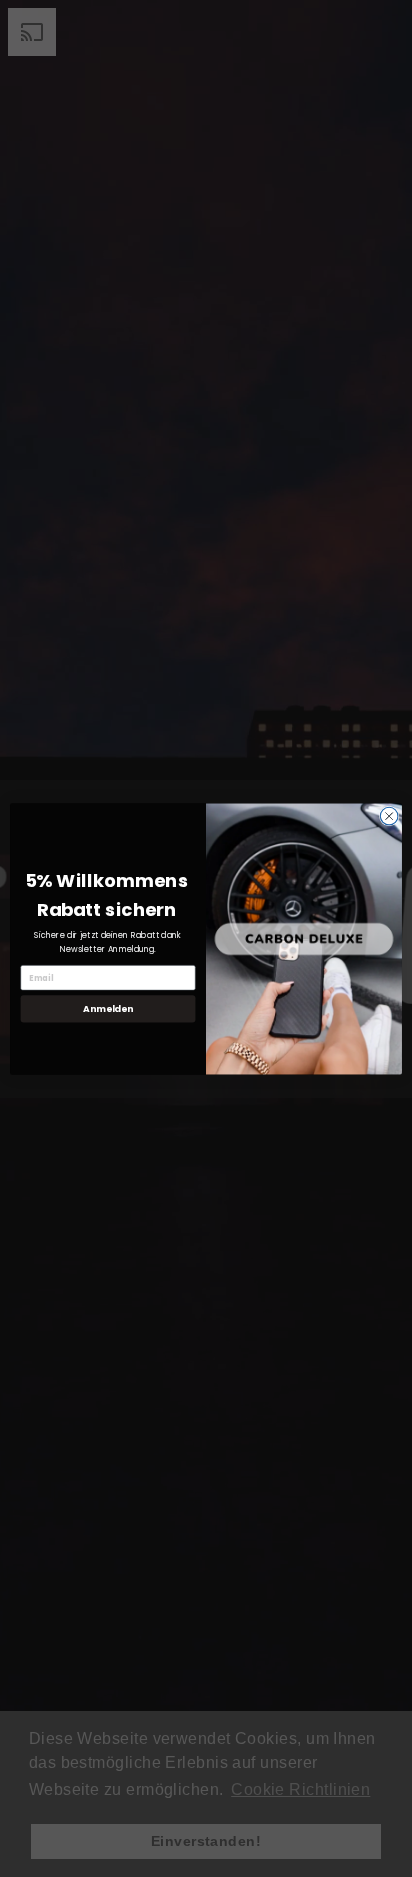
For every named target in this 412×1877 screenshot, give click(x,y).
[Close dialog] (389, 816)
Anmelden (107, 1008)
